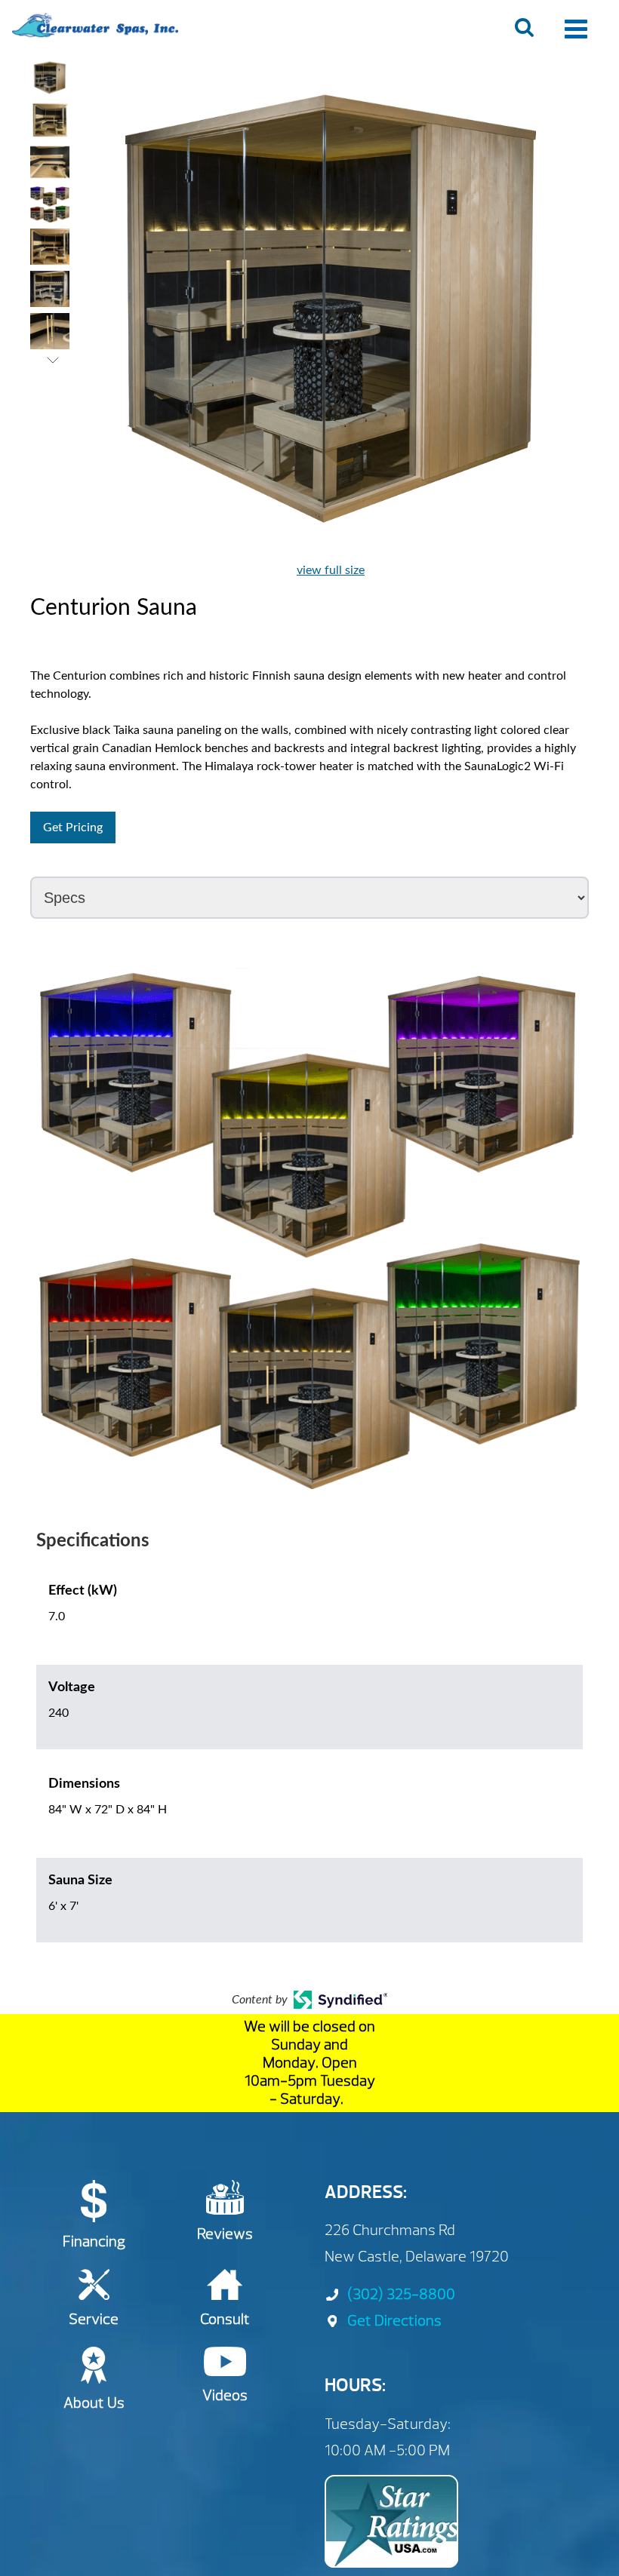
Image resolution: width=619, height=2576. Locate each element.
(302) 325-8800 (401, 2294)
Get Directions (394, 2321)
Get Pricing (73, 827)
